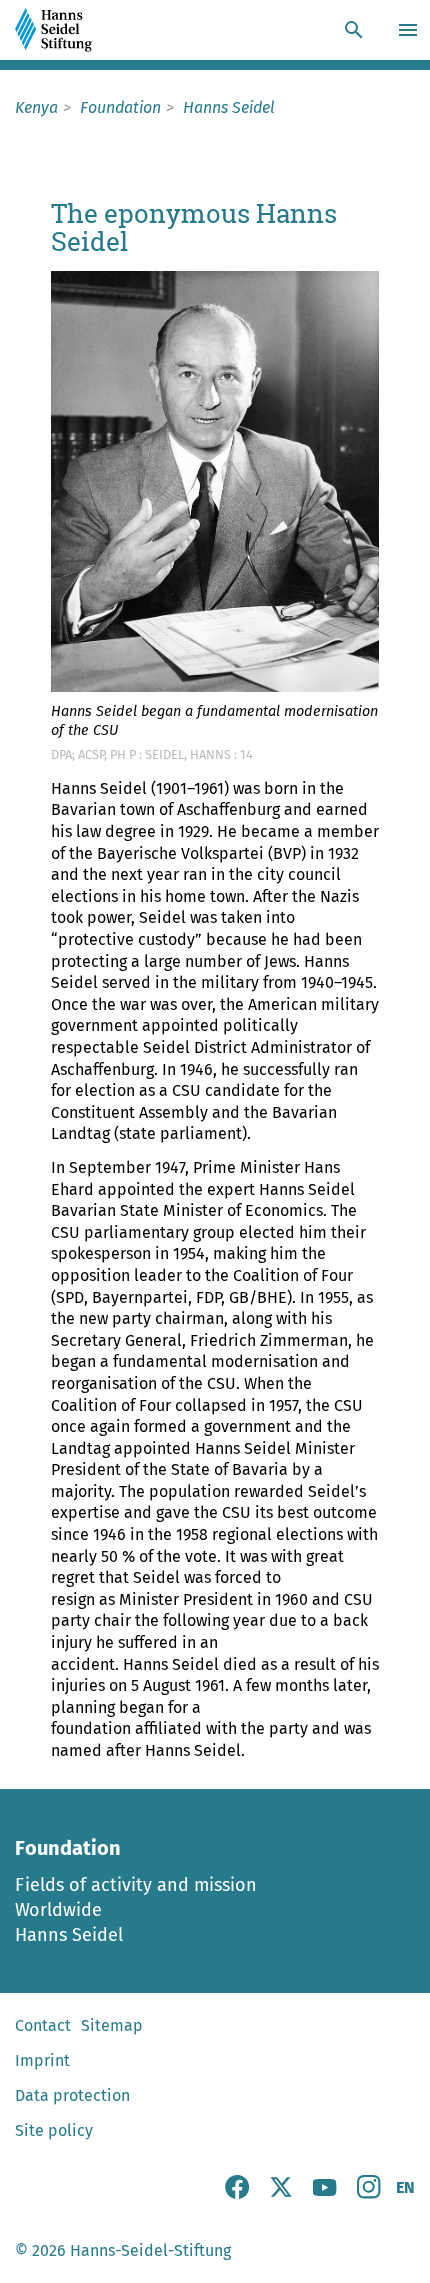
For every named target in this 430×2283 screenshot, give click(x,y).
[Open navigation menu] (410, 30)
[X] (281, 2193)
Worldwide (58, 1910)
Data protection (72, 2095)
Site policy (54, 2130)
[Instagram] (369, 2193)
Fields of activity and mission (136, 1885)
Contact (43, 2025)
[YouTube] (325, 2193)
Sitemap (112, 2025)
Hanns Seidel (69, 1935)
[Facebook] (237, 2193)
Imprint (42, 2060)
